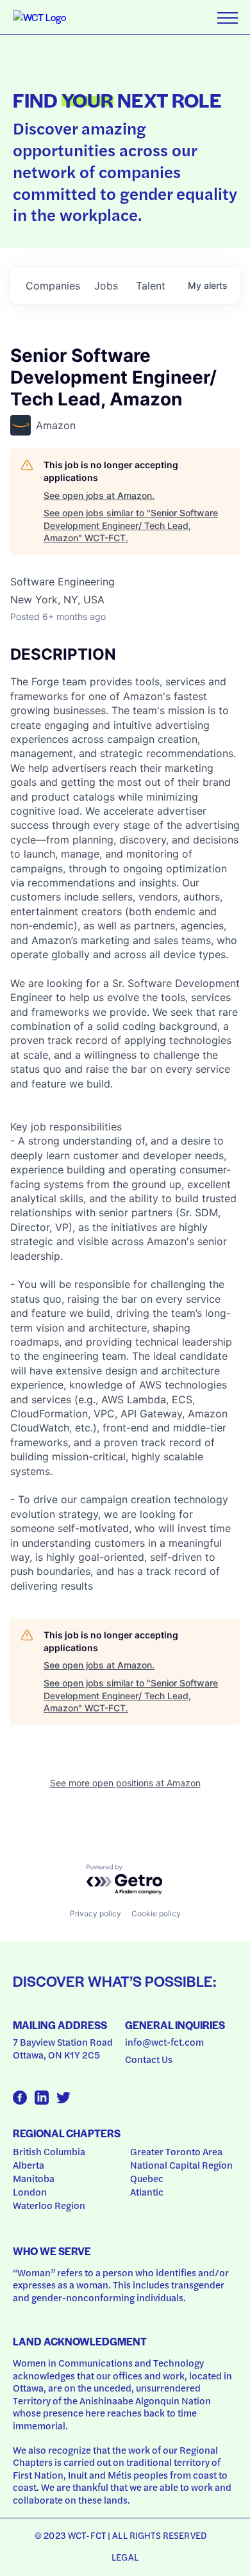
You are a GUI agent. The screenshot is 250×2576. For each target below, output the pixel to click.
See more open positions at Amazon (125, 1783)
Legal (125, 2557)
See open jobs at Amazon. (99, 495)
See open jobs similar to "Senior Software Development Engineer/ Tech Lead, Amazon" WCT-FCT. (131, 525)
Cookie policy (156, 1913)
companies (53, 286)
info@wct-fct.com (164, 2042)
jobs (106, 286)
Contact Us (149, 2059)
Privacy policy (96, 1913)
